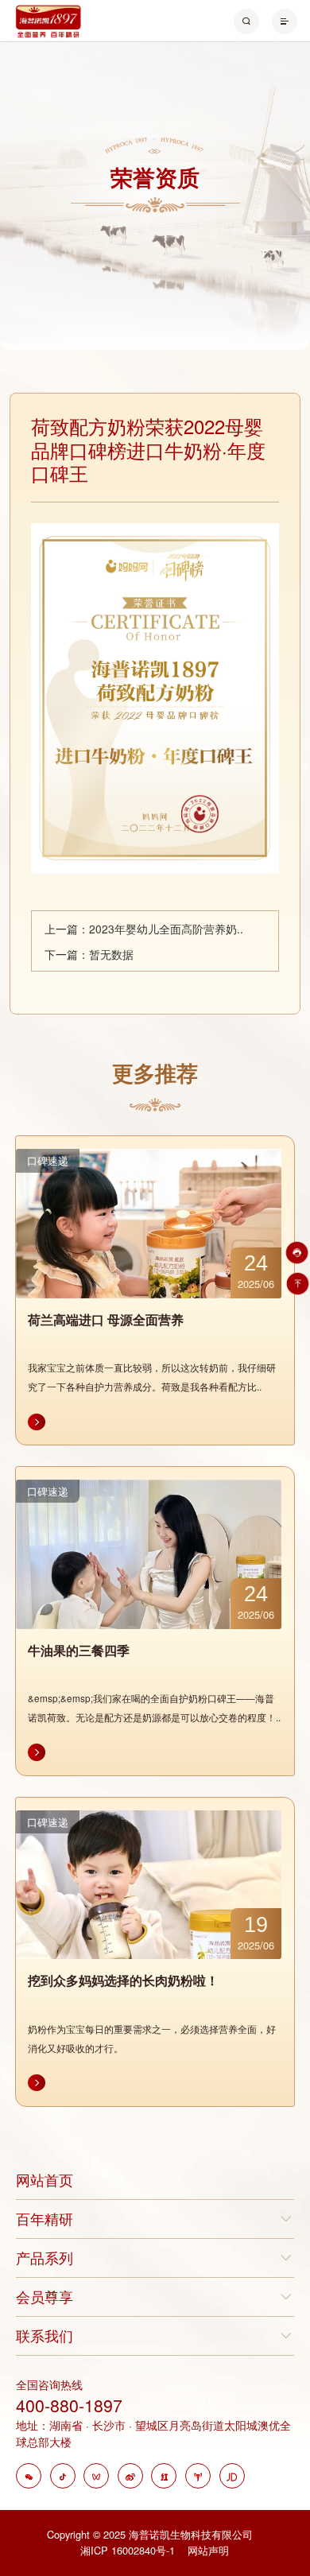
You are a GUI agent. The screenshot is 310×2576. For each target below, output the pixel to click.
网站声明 (208, 2550)
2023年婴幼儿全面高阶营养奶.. (166, 929)
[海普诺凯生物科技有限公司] (48, 19)
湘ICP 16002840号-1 (129, 2550)
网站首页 (45, 2180)
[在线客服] (295, 1253)
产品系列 (45, 2258)
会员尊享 (45, 2297)
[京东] (232, 2477)
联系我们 (45, 2335)
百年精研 (45, 2219)
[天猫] (198, 2477)
